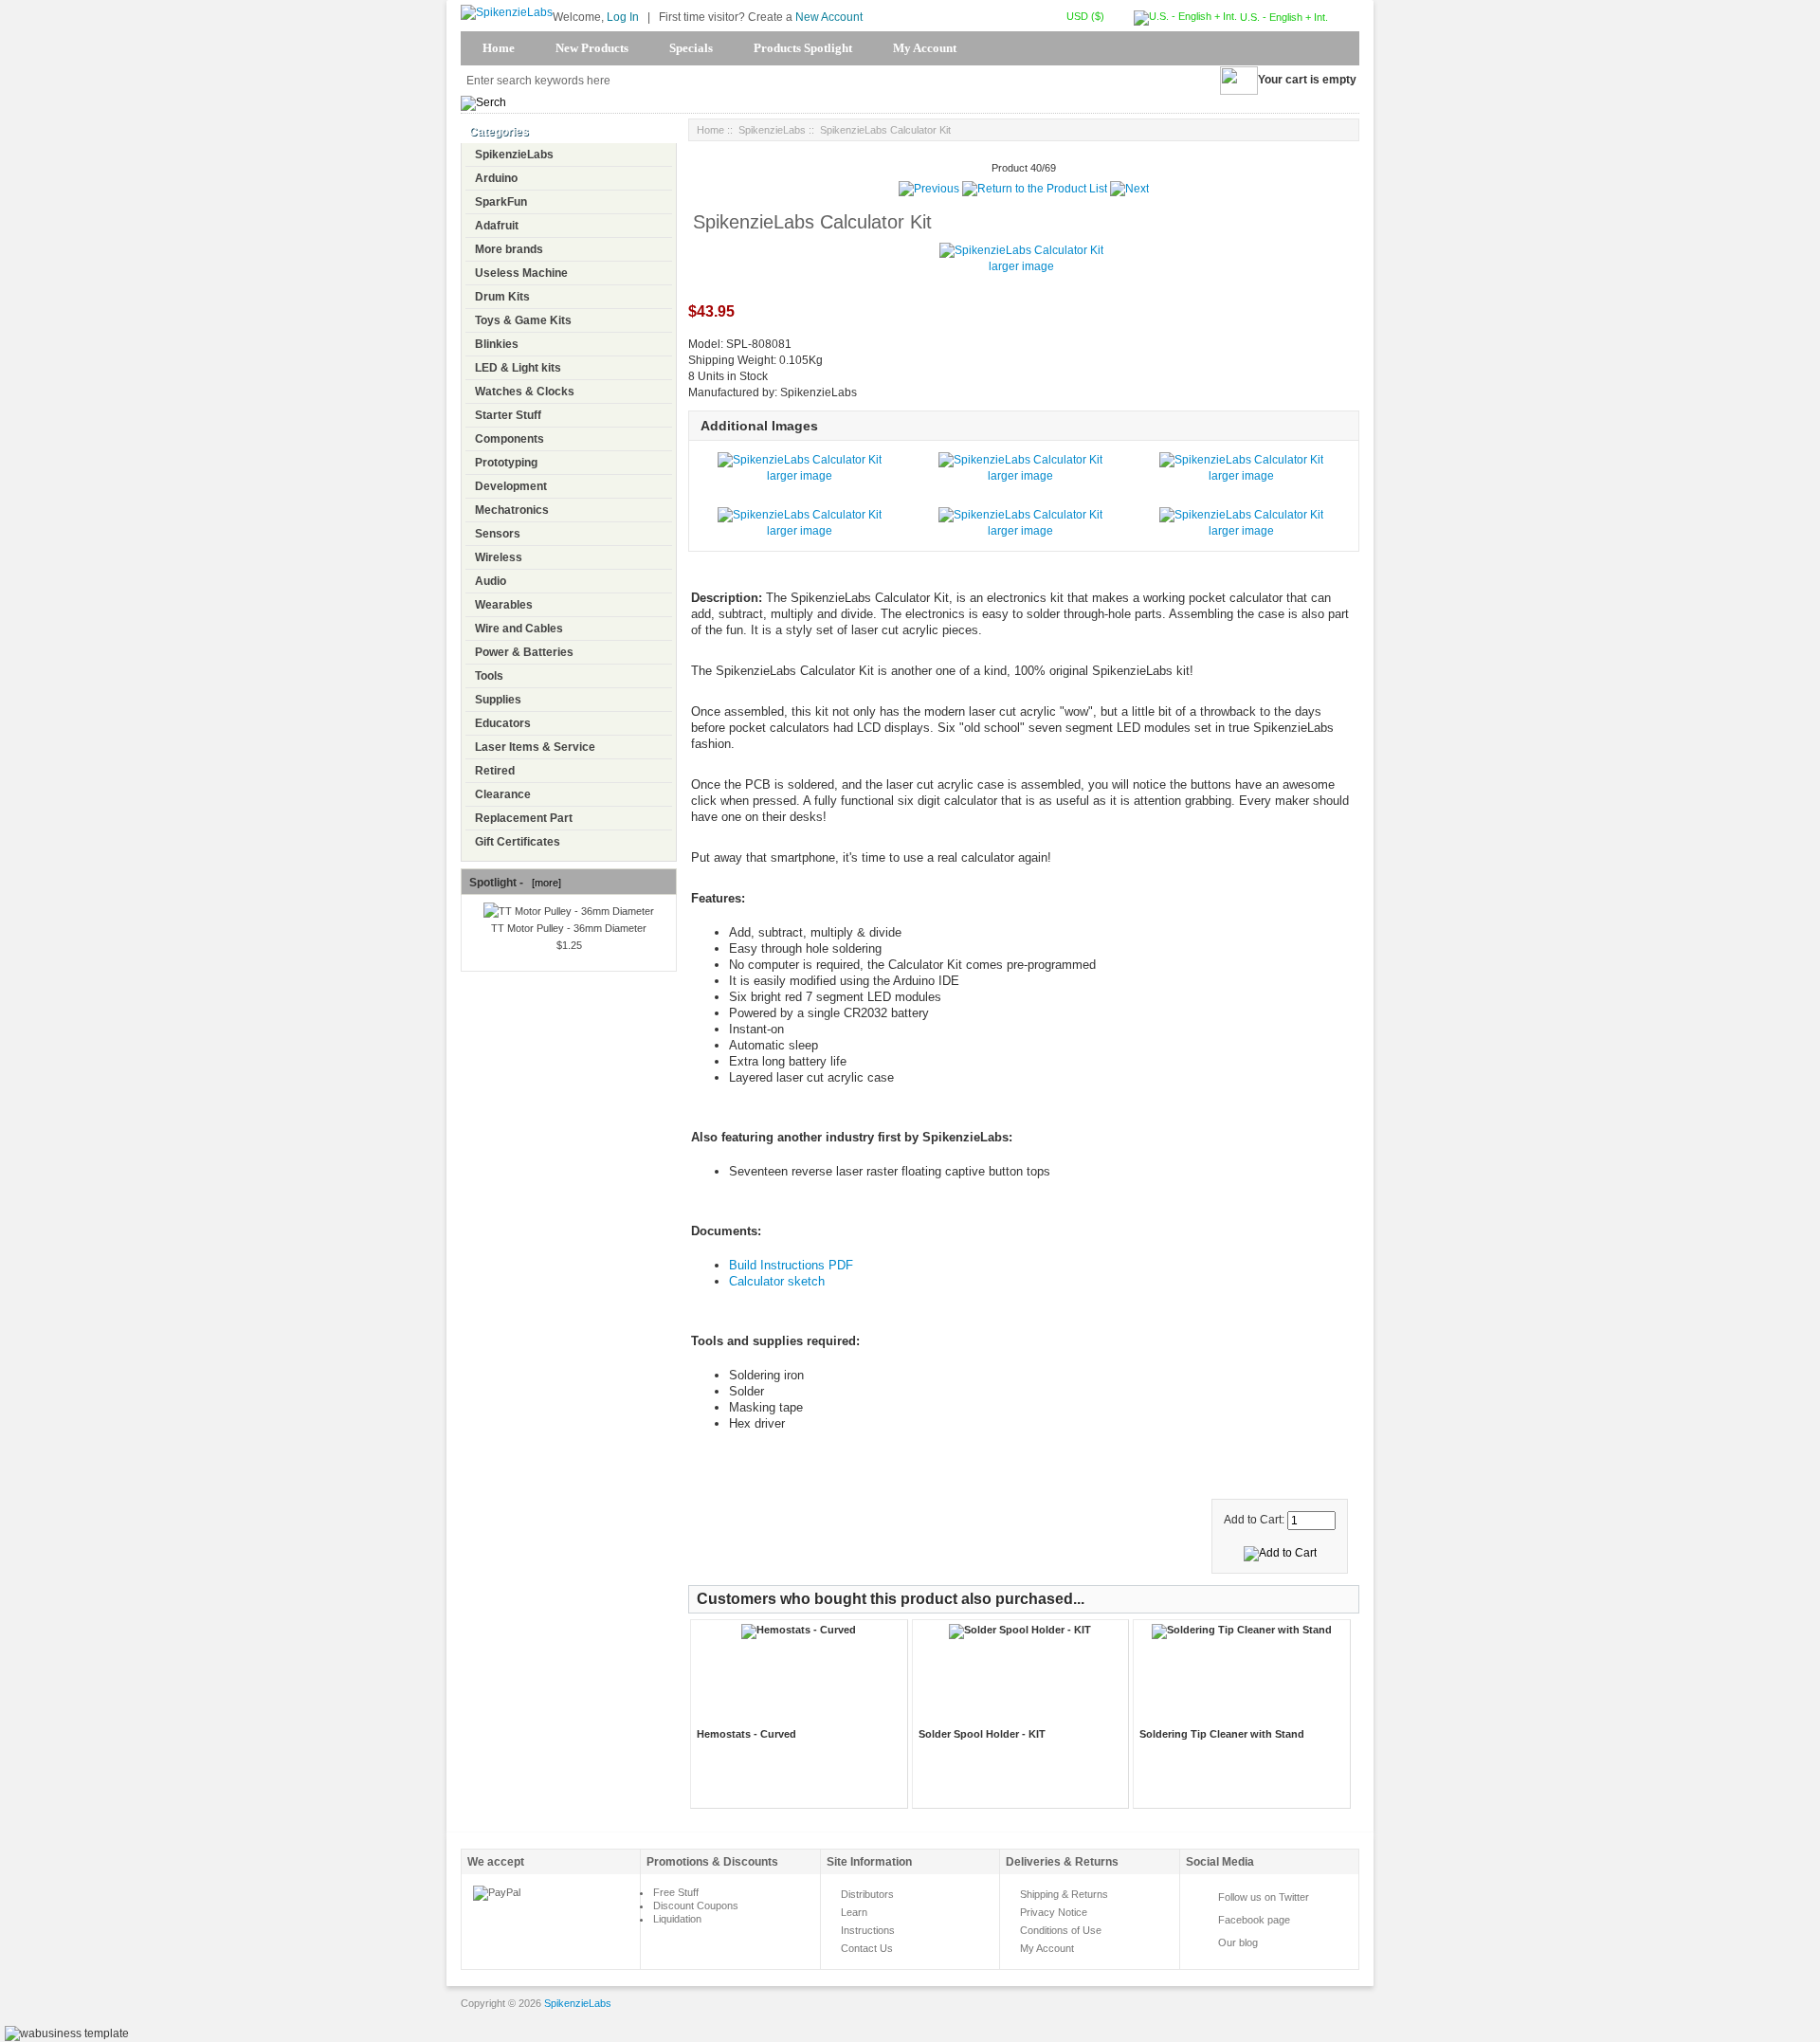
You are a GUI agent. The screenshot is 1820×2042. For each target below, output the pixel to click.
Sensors (498, 534)
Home (499, 48)
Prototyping (506, 463)
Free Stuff (676, 1892)
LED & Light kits (518, 368)
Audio (491, 581)
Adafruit (497, 226)
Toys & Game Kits (523, 320)
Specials (691, 48)
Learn (854, 1912)
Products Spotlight (803, 48)
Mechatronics (512, 510)
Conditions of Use (1061, 1930)
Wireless (499, 557)
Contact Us (867, 1948)
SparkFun (501, 202)
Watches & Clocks (525, 392)
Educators (503, 723)
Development (511, 486)
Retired (495, 771)
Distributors (867, 1894)
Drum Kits (502, 297)
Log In (623, 17)
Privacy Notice (1054, 1912)
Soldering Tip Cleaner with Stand (1222, 1734)
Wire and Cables (519, 629)
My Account (925, 48)
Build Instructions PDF (791, 1265)
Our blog (1238, 1942)
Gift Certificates (518, 842)
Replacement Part (524, 818)
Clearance (503, 794)
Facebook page (1254, 1920)
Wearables (504, 605)
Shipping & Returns (1064, 1894)
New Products (592, 48)
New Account (829, 17)
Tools (489, 676)
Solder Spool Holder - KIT (982, 1734)
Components (510, 439)
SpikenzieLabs (514, 155)
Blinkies (497, 344)
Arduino (496, 178)
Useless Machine (521, 273)
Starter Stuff (508, 415)
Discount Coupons (696, 1905)
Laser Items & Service (535, 747)
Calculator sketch (777, 1281)
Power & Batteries (524, 652)
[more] (544, 883)
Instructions (868, 1930)
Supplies (498, 700)
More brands (509, 249)
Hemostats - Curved (746, 1734)
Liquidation (677, 1919)
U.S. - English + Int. (1283, 17)
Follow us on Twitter (1264, 1897)
